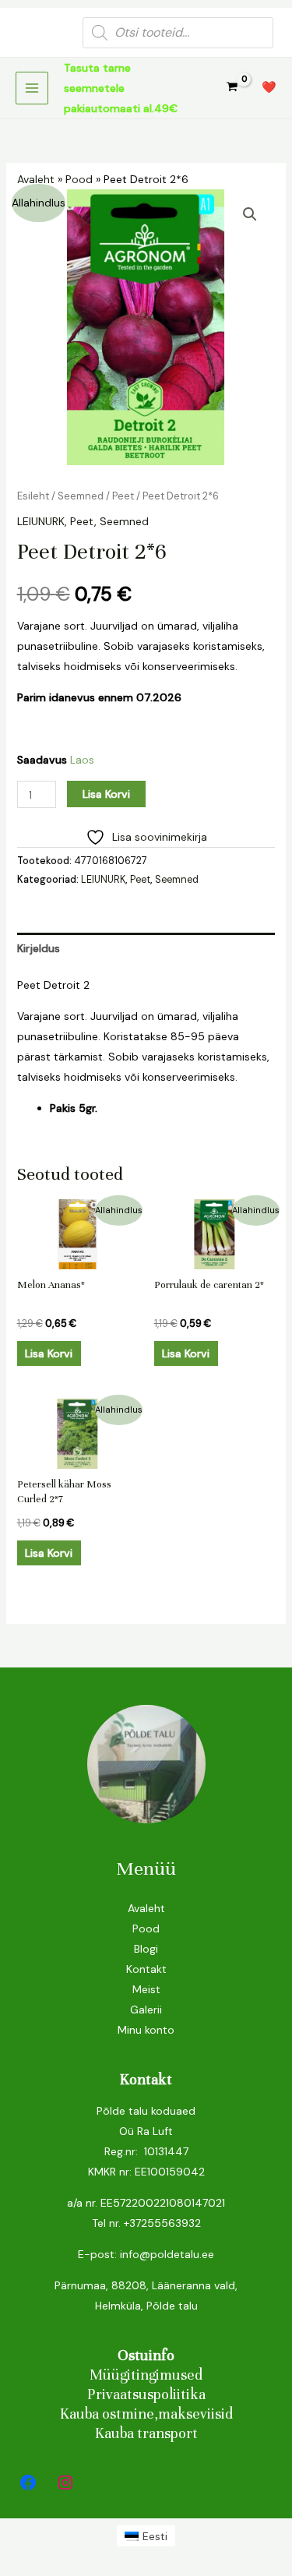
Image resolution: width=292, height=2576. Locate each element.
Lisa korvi (106, 794)
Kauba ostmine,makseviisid (146, 2414)
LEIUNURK (41, 521)
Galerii (146, 2010)
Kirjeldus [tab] (39, 948)
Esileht (33, 496)
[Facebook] (28, 2482)
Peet (123, 496)
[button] (250, 214)
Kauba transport (146, 2433)
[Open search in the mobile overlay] (178, 33)
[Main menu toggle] (32, 88)
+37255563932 (162, 2223)
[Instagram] (65, 2482)
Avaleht (36, 179)
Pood (79, 179)
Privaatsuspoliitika (146, 2394)
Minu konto (146, 2030)
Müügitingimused (146, 2375)
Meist (146, 1989)
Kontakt (146, 1969)
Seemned (81, 496)
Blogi (146, 1949)
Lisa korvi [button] (49, 1353)
